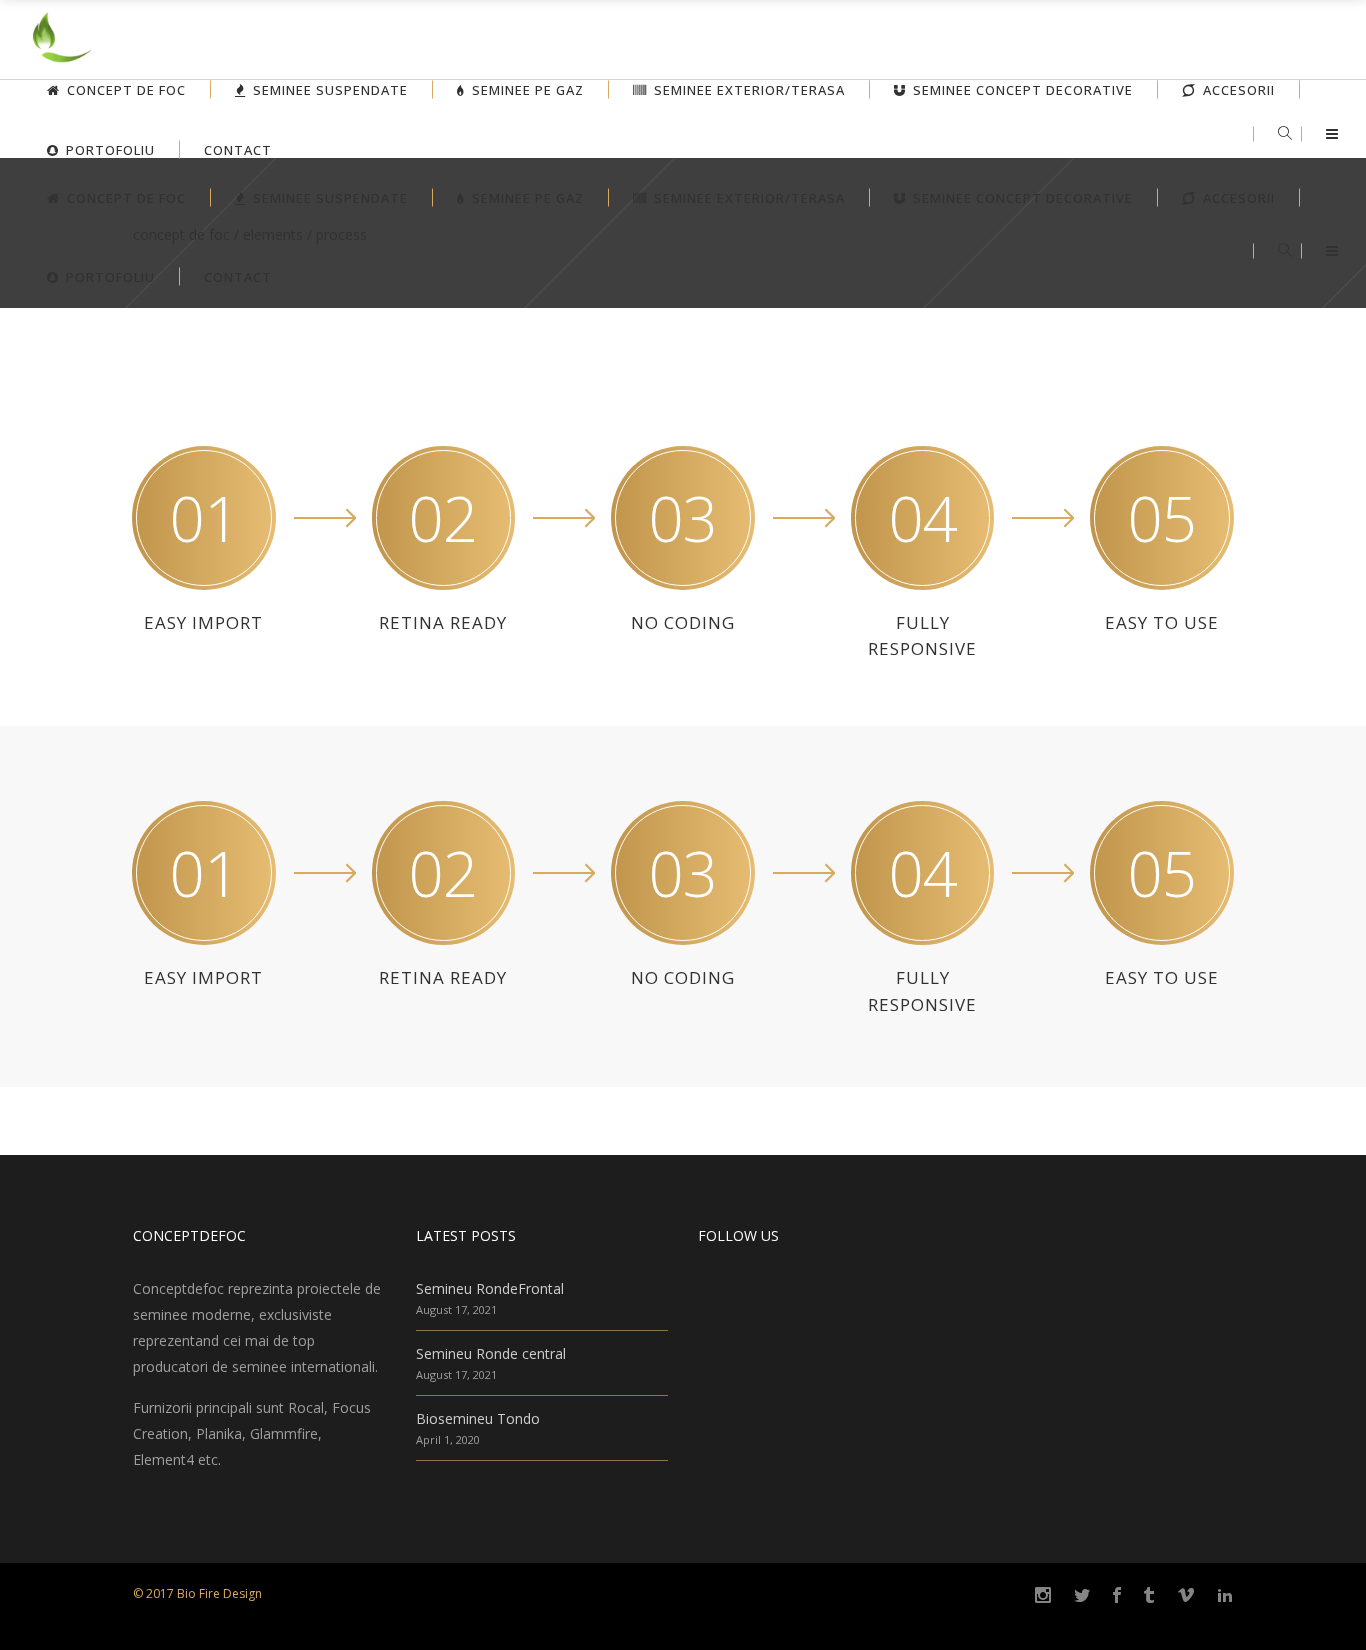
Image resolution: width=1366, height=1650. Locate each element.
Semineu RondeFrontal (490, 1288)
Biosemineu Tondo (478, 1418)
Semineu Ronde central (491, 1353)
